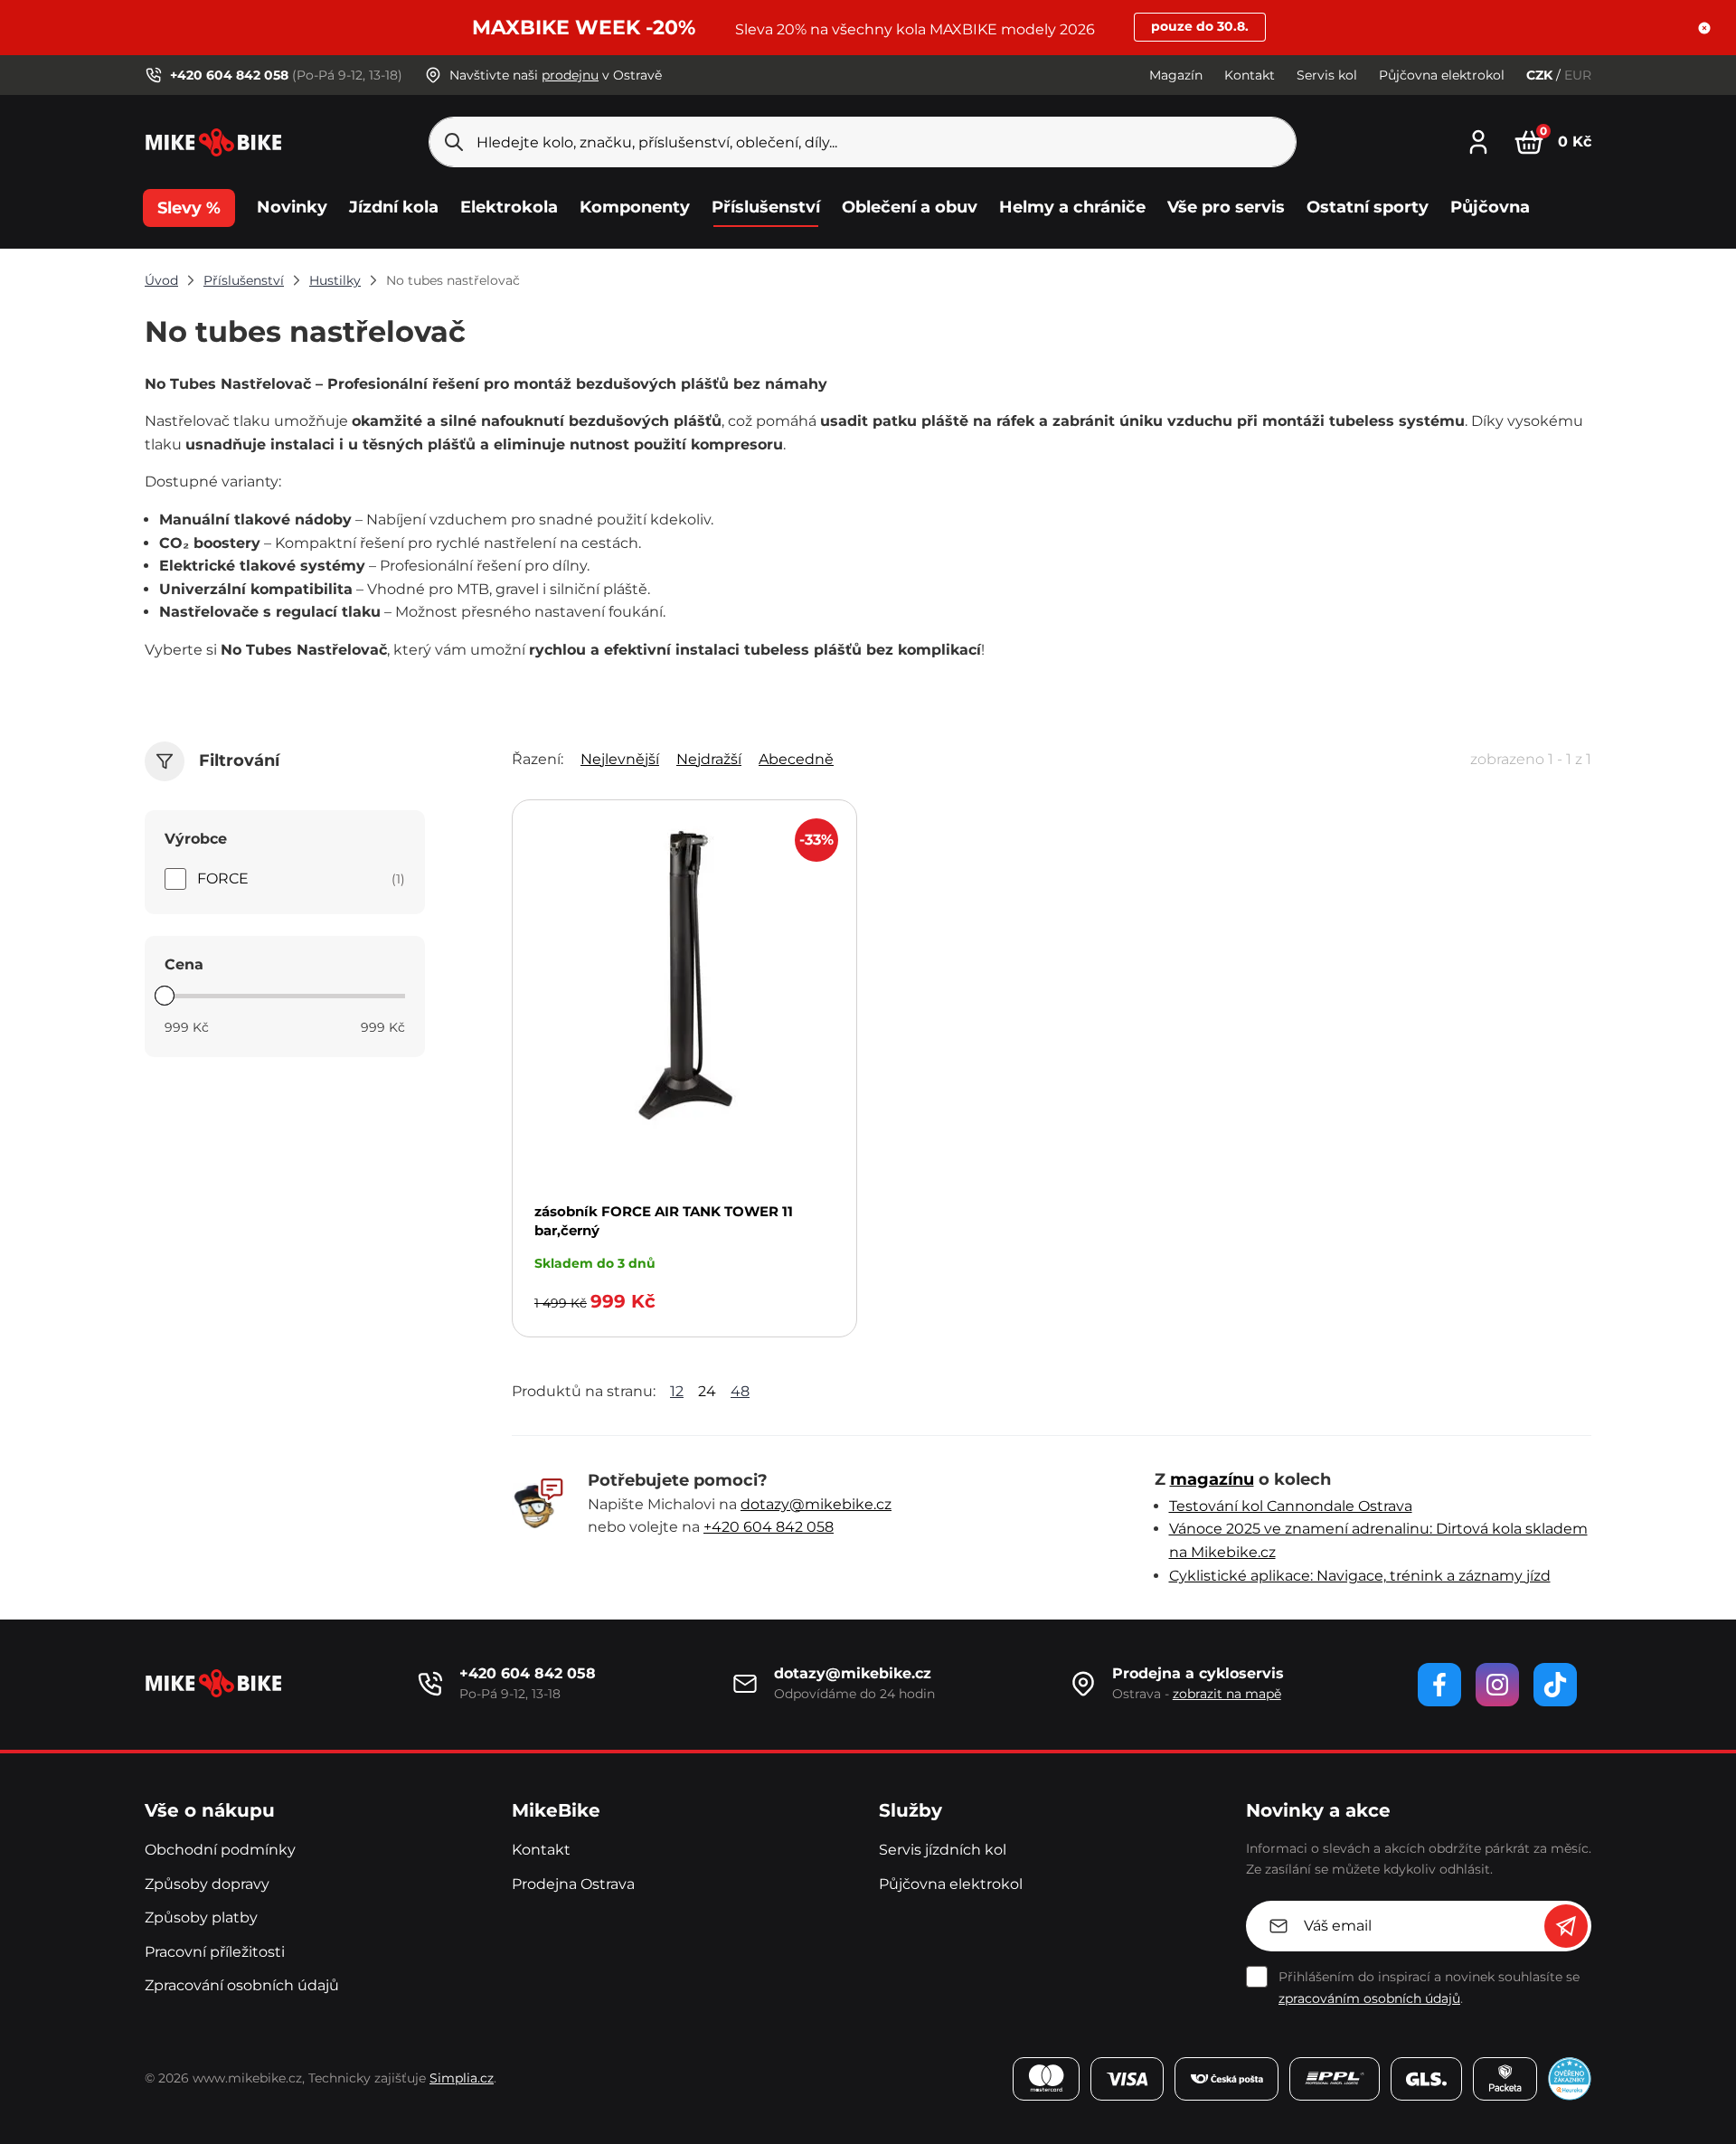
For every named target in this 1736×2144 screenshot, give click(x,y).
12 (677, 1391)
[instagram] (1497, 1685)
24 (707, 1391)
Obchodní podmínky (220, 1850)
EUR (1578, 75)
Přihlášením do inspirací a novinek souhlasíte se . (1429, 1988)
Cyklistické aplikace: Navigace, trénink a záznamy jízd (1360, 1576)
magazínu (1212, 1479)
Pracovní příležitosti (215, 1952)
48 (740, 1391)
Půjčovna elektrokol (1442, 75)
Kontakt (1250, 75)
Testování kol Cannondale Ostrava (1291, 1506)
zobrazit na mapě (1227, 1694)
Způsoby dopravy (207, 1884)
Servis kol (1327, 75)
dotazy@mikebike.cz (816, 1504)
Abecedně (796, 759)
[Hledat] (454, 142)
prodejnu (570, 75)
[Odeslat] (1566, 1926)
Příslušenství (244, 280)
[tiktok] (1555, 1685)
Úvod (161, 280)
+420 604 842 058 (769, 1527)
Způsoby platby (201, 1917)
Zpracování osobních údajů (242, 1985)
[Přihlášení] (1478, 140)
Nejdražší (709, 759)
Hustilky (335, 280)
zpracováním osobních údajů (1369, 1998)
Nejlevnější (620, 759)
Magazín (1176, 75)
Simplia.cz (462, 2078)
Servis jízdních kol (943, 1850)
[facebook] (1439, 1685)
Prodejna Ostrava (573, 1884)
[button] (1704, 28)
